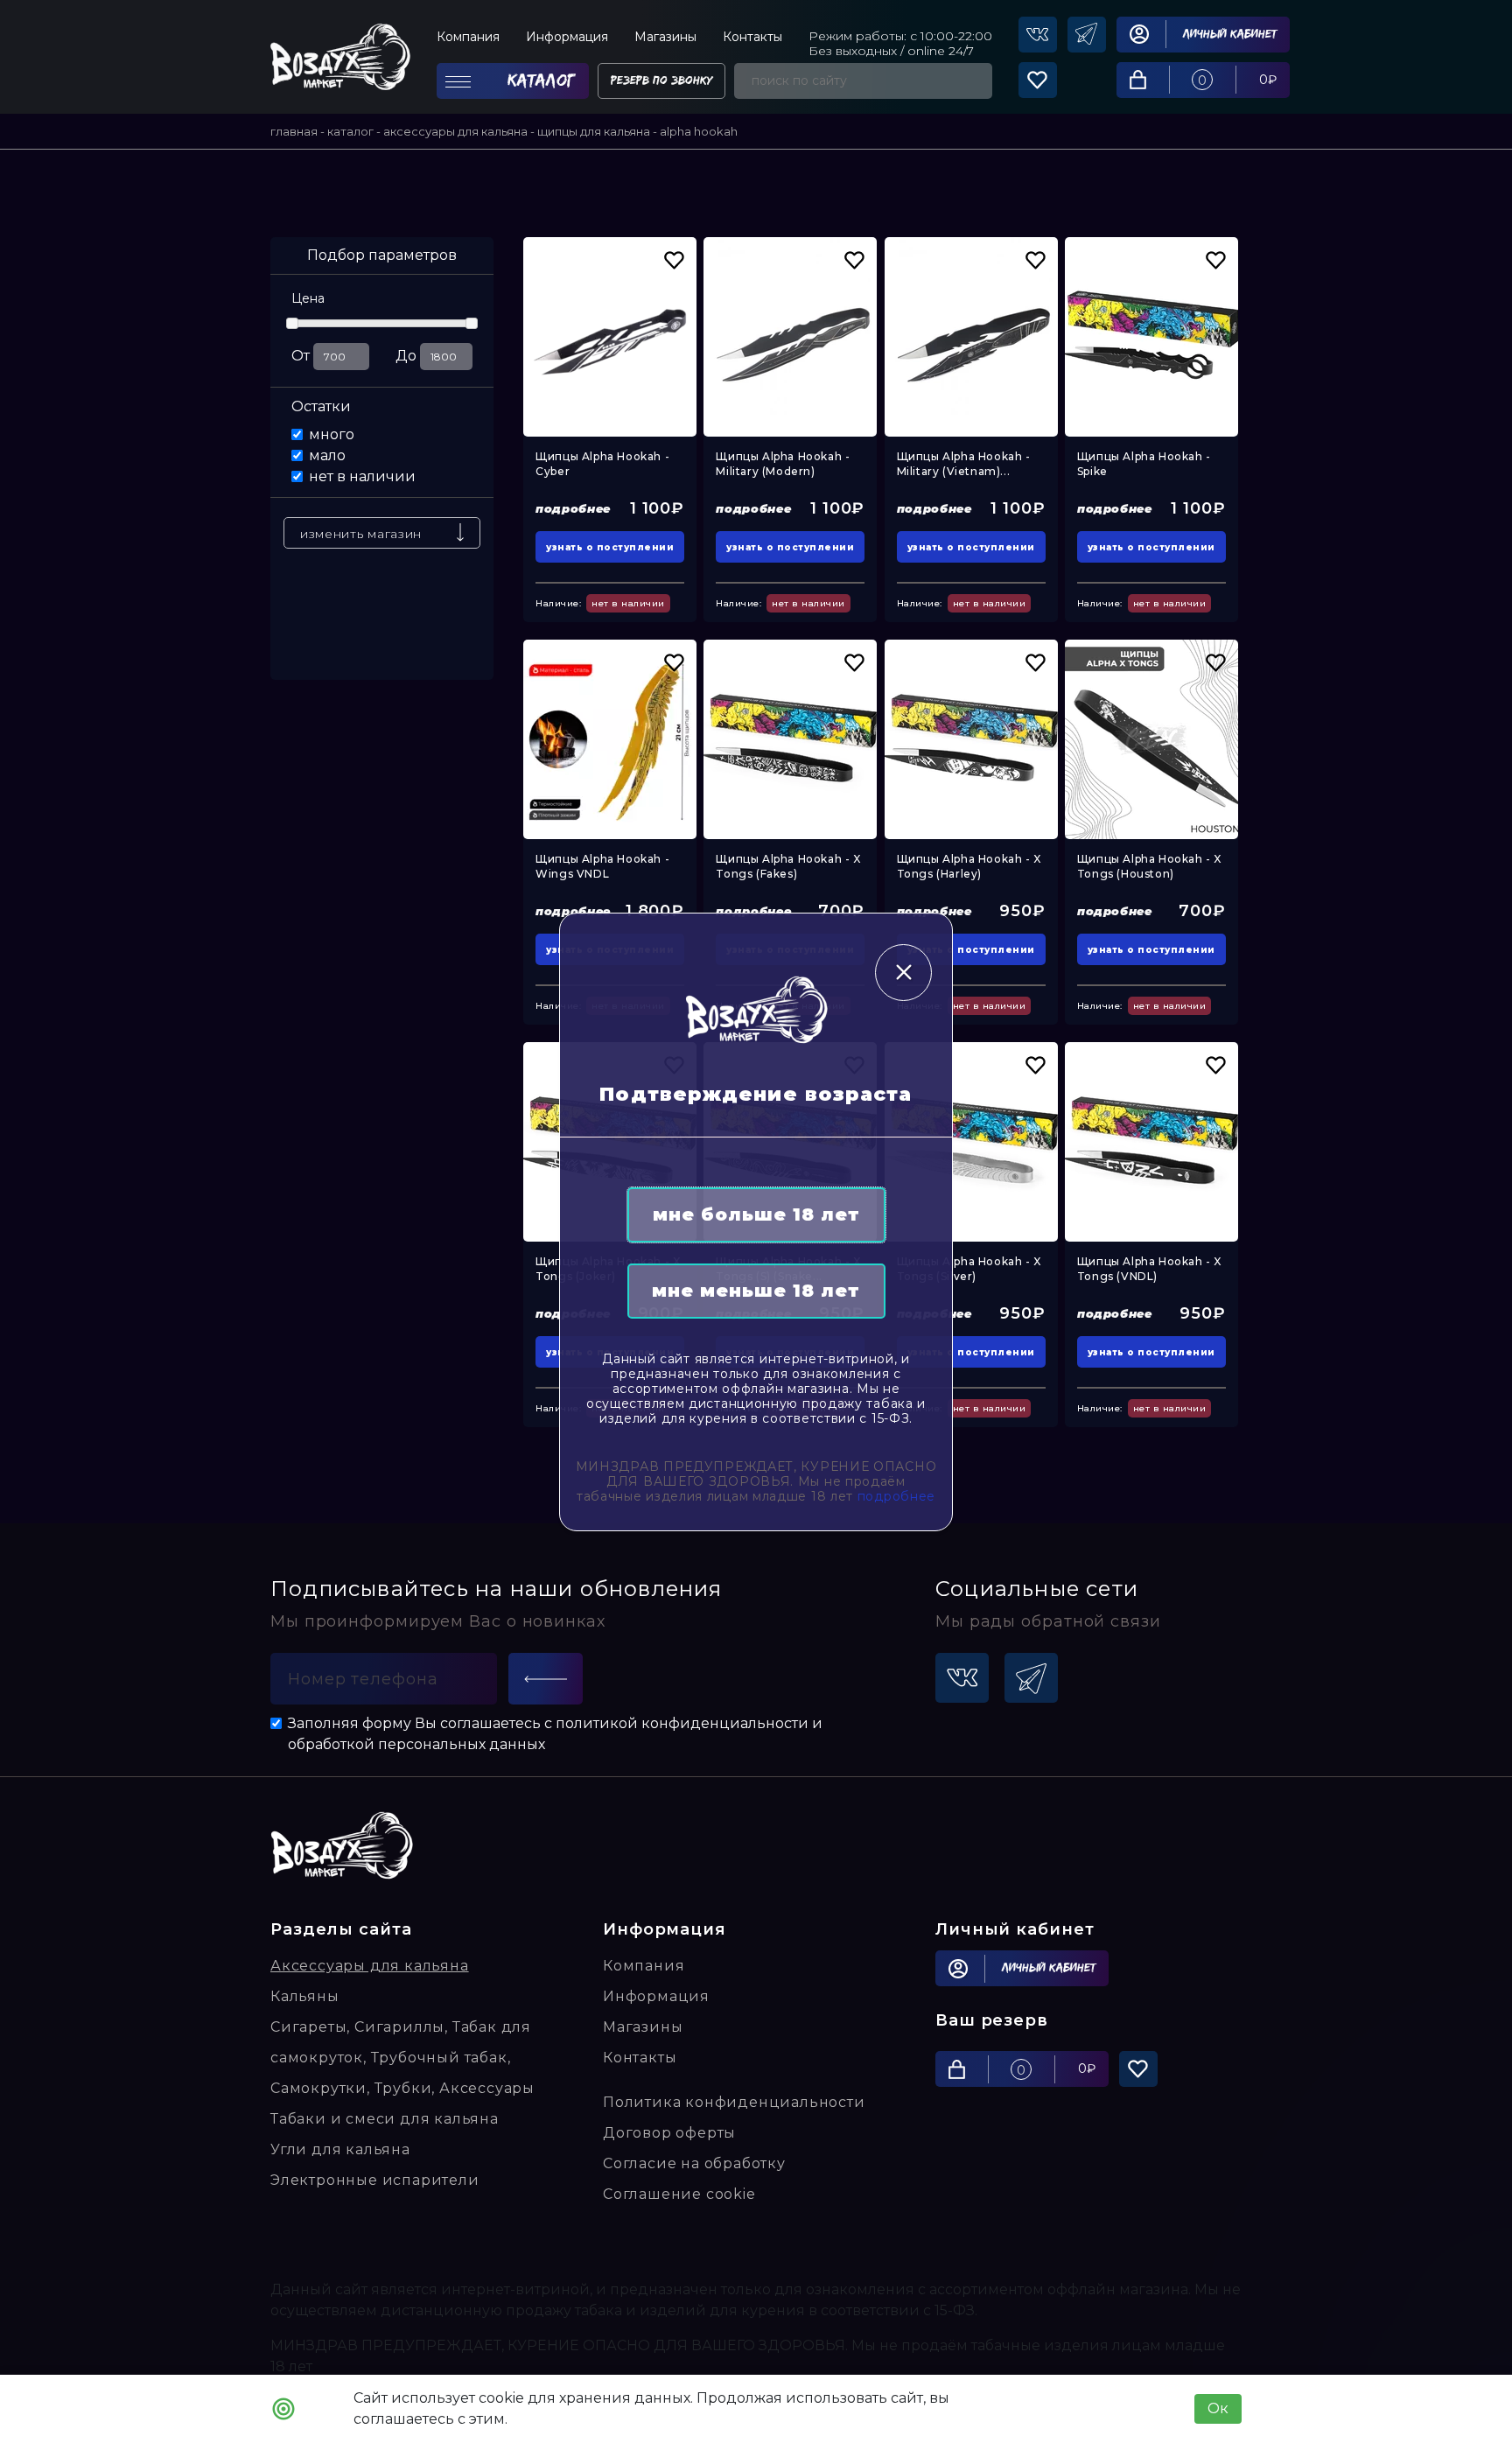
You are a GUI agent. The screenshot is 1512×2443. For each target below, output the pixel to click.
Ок (1218, 2408)
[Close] (903, 973)
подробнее (896, 1496)
